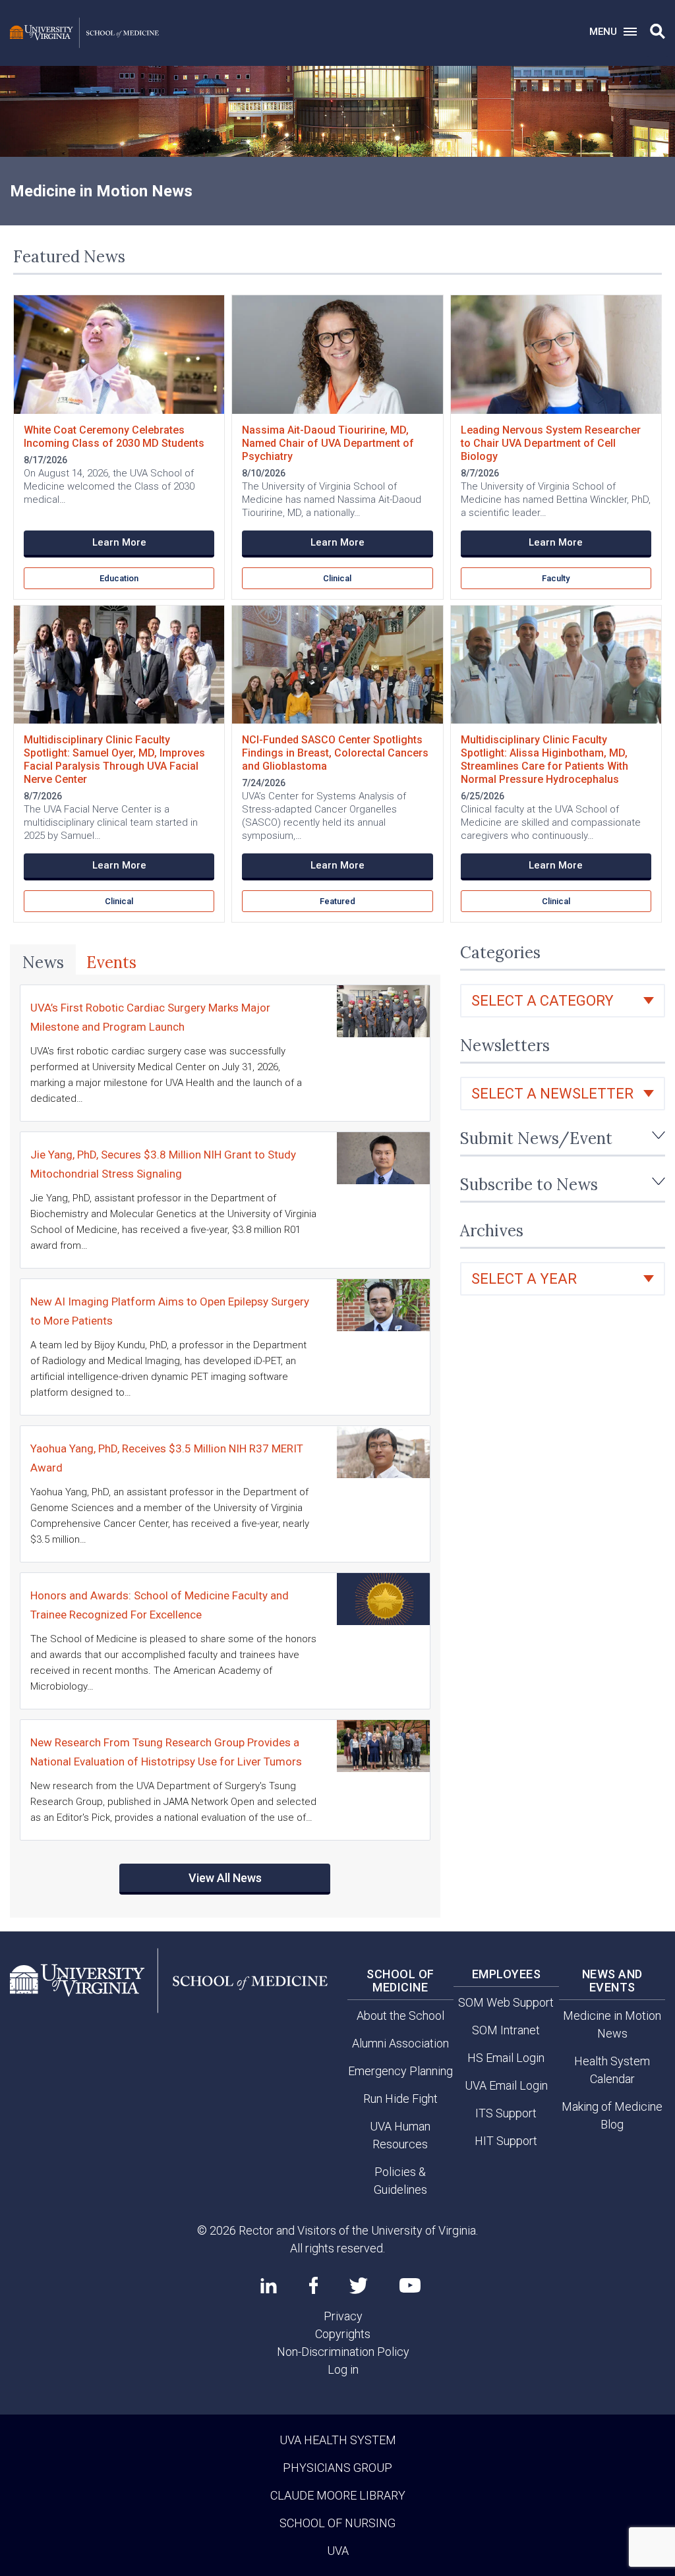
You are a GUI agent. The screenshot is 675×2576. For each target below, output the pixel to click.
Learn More (119, 542)
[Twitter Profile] (359, 2286)
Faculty (556, 578)
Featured (337, 901)
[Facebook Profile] (313, 2285)
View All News (225, 1878)
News (43, 962)
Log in (343, 2369)
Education (119, 578)
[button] (658, 32)
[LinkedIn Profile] (269, 2285)
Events (111, 962)
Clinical (337, 578)
